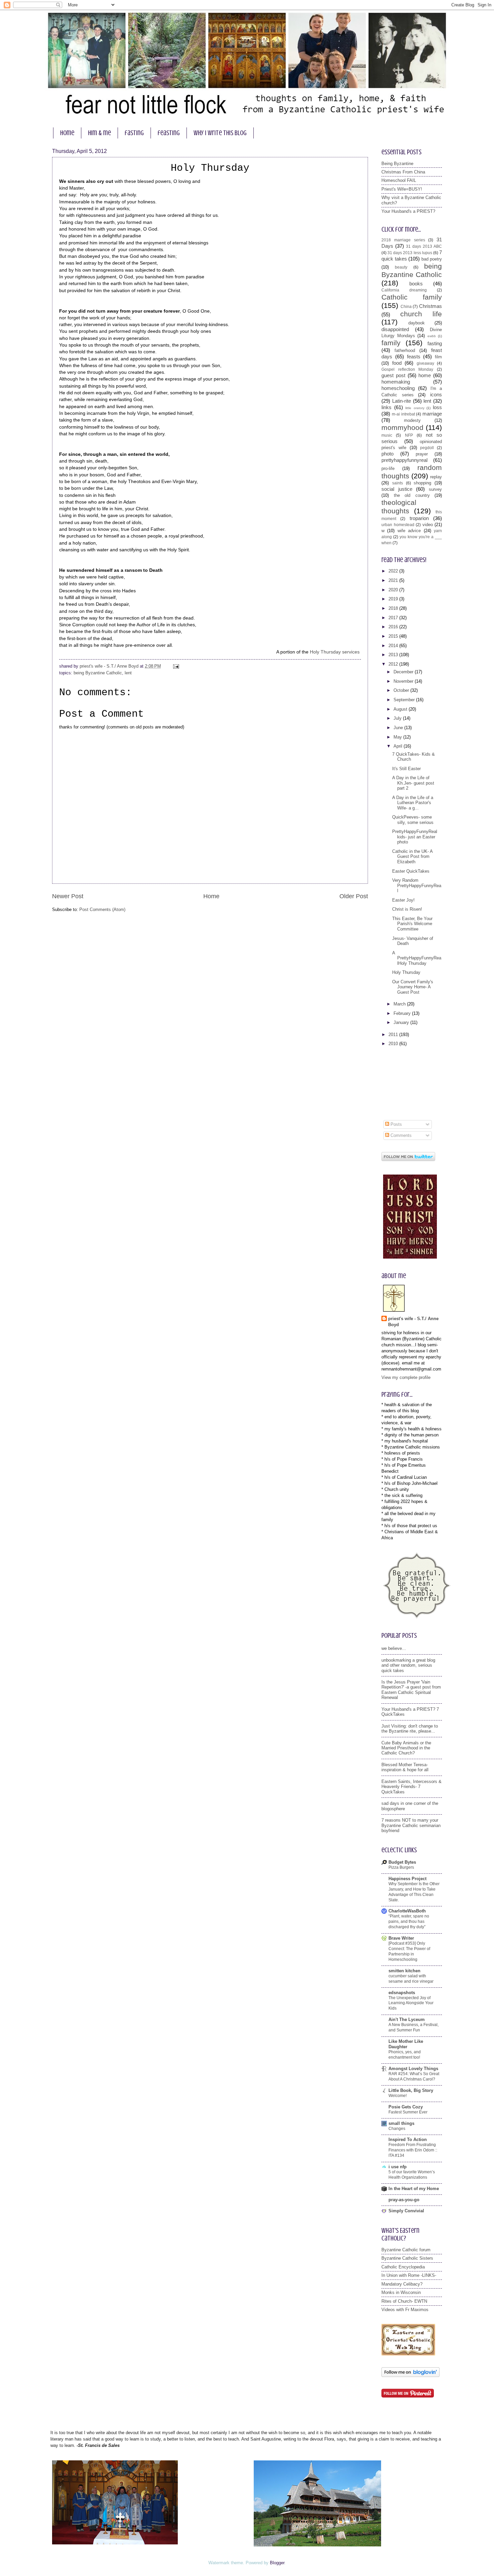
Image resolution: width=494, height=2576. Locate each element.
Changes (397, 2129)
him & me (99, 133)
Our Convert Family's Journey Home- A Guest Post (413, 987)
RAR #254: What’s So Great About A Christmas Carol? (414, 2076)
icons (436, 394)
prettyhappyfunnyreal (404, 460)
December (404, 672)
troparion (419, 518)
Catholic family (412, 297)
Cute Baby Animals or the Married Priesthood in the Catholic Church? (406, 1748)
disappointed (395, 329)
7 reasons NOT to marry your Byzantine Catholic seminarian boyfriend (411, 1825)
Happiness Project (407, 1879)
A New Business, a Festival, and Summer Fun (414, 2027)
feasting (169, 133)
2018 (394, 608)
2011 (394, 1035)
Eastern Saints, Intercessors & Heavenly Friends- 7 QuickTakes (411, 1787)
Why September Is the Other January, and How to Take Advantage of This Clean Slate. (414, 1892)
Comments (400, 1135)
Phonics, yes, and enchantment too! (405, 2055)
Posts (396, 1124)
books (416, 284)
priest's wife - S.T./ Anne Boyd (413, 1322)
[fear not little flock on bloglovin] (410, 2375)
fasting (134, 133)
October (402, 690)
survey (435, 489)
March (400, 1004)
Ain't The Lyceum (407, 2019)
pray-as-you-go (404, 2200)
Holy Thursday (406, 972)
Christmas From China (403, 172)
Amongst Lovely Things (413, 2069)
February (403, 1013)
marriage (432, 414)
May (398, 737)
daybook (417, 323)
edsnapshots (402, 1993)
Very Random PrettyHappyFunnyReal (417, 885)
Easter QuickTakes (411, 871)
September (405, 700)
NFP (409, 435)
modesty (412, 420)
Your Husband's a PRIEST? (408, 211)
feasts (414, 356)
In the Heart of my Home (414, 2189)
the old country (412, 495)
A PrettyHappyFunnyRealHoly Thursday (417, 958)
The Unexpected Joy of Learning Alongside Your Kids (411, 2003)
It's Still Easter (406, 769)
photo (387, 454)
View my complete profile (406, 1377)
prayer (422, 454)
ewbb (432, 336)
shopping (422, 483)
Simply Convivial (406, 2211)
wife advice (409, 531)
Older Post (354, 896)
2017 (394, 618)
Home (211, 896)
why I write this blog (220, 133)
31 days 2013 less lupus (410, 253)
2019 (394, 599)
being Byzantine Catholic (98, 673)
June (399, 728)
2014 (394, 646)
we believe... (394, 1648)
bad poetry (432, 259)
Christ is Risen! (407, 909)
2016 (394, 627)
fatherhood (405, 350)
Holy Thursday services (335, 652)
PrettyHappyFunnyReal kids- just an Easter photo (415, 837)
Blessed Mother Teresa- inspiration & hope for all (405, 1767)
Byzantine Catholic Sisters (407, 2258)
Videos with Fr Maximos (405, 2310)
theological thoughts (399, 507)
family (391, 343)
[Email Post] (175, 666)
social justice (397, 489)
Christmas (430, 306)
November (404, 681)
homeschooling (398, 388)
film (438, 357)
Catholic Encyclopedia (403, 2267)
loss (437, 407)
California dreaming (404, 290)
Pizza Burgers (401, 1867)
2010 (394, 1044)
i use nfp (398, 2167)
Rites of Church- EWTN (404, 2301)
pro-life (388, 468)
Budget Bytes (402, 1862)
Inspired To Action (408, 2139)
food (397, 363)
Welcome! (398, 2096)
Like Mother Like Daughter (406, 2044)
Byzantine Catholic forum (406, 2250)
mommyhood (402, 427)
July (398, 718)
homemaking (396, 382)
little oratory (415, 408)
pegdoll (427, 448)
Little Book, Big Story (411, 2090)
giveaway (425, 363)
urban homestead (398, 525)
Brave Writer (401, 1938)
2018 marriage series (403, 240)
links (386, 407)
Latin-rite (402, 401)
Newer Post (68, 896)
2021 (394, 580)
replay (436, 477)
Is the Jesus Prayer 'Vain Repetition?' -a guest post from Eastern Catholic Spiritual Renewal (411, 1690)
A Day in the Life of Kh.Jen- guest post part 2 (413, 783)
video (428, 525)
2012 (394, 664)
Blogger (277, 2563)
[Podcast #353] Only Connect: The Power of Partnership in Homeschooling (409, 1951)
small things (401, 2123)
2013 (394, 655)
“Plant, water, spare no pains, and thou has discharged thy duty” (409, 1921)
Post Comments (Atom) (102, 909)
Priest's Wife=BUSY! (402, 189)
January (402, 1022)
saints (398, 483)
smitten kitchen (404, 1971)
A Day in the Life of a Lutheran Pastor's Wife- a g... (413, 803)
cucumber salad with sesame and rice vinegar (411, 1979)
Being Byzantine (397, 164)
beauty (401, 267)
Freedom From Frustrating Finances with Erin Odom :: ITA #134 (413, 2150)
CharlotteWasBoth (407, 1911)
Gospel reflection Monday (407, 369)
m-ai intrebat (403, 414)
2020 (394, 590)
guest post (393, 375)
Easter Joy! (403, 900)
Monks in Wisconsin (401, 2292)
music (387, 435)
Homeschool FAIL (399, 180)
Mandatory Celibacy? (402, 2284)
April (399, 746)
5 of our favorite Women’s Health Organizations (412, 2175)
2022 (394, 571)
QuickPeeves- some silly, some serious (413, 820)
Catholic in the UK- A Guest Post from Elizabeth (412, 857)
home (67, 133)
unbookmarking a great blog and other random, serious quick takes (408, 1665)
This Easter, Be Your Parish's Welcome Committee (412, 924)
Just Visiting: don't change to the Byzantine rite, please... (410, 1729)
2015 (394, 636)
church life (421, 314)
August (401, 709)
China (406, 307)
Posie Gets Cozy (406, 2107)
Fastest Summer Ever (408, 2112)
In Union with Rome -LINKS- (409, 2275)
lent (128, 673)
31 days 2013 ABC (424, 246)
